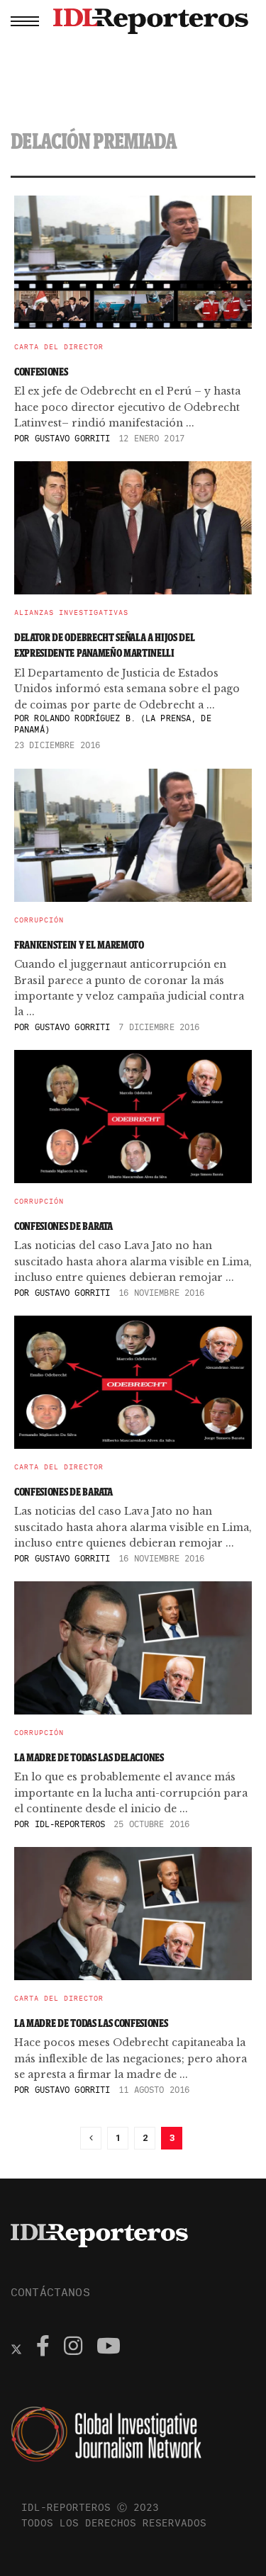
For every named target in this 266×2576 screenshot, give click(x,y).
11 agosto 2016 (154, 2090)
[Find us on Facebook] (43, 2348)
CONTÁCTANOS (50, 2292)
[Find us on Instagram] (73, 2348)
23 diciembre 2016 (57, 745)
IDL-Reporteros (70, 1824)
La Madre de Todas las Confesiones (91, 2023)
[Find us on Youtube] (109, 2348)
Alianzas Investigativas (71, 613)
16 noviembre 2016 (161, 1293)
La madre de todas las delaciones (89, 1757)
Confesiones (41, 372)
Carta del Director (59, 347)
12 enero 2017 (151, 438)
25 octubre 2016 (151, 1824)
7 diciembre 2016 (159, 1027)
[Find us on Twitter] (16, 2348)
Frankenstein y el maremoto (79, 945)
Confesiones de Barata (63, 1226)
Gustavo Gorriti (73, 438)
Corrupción (39, 920)
